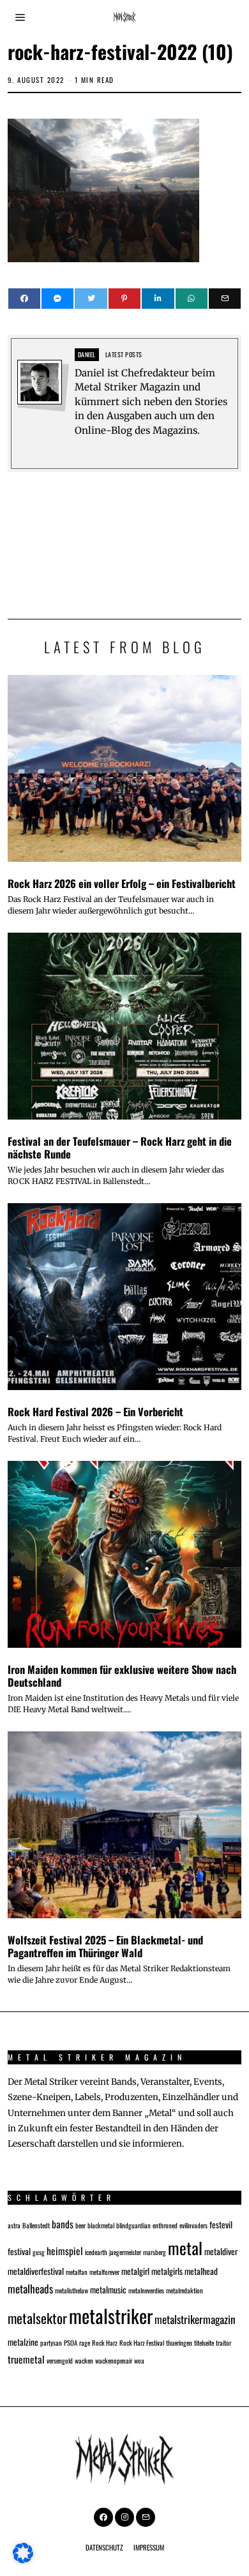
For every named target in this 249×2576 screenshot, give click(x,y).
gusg (39, 2252)
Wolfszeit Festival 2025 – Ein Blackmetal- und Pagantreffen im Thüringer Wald (105, 1946)
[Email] (225, 299)
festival (19, 2251)
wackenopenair (114, 2360)
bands (63, 2224)
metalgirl (135, 2271)
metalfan (77, 2272)
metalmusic (108, 2290)
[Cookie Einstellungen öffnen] (23, 2560)
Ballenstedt (36, 2225)
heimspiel (65, 2250)
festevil (221, 2224)
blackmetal (101, 2225)
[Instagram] (124, 2517)
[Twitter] (91, 299)
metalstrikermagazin (195, 2319)
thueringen (179, 2343)
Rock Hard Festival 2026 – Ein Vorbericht (95, 1411)
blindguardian (133, 2225)
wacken (84, 2360)
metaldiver (221, 2251)
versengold (60, 2360)
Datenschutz (104, 2547)
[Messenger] (57, 299)
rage (85, 2343)
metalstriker (111, 2315)
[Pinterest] (124, 299)
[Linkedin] (158, 299)
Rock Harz (105, 2343)
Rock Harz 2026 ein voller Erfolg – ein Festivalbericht (122, 883)
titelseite (204, 2343)
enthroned (165, 2225)
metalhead (201, 2271)
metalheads (30, 2289)
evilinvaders (193, 2225)
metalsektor (37, 2318)
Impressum (149, 2547)
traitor (223, 2343)
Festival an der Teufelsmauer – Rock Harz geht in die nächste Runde (120, 1147)
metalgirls (167, 2271)
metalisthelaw (72, 2290)
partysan (51, 2343)
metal (185, 2247)
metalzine (23, 2342)
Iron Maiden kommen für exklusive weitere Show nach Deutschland (122, 1676)
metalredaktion (185, 2290)
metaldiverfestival (36, 2271)
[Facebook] (24, 299)
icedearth (96, 2252)
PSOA (71, 2343)
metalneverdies (146, 2290)
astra (14, 2225)
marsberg (155, 2252)
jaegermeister (125, 2252)
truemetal (26, 2359)
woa (139, 2360)
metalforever (104, 2272)
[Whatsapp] (192, 299)
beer (80, 2225)
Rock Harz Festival (142, 2343)
